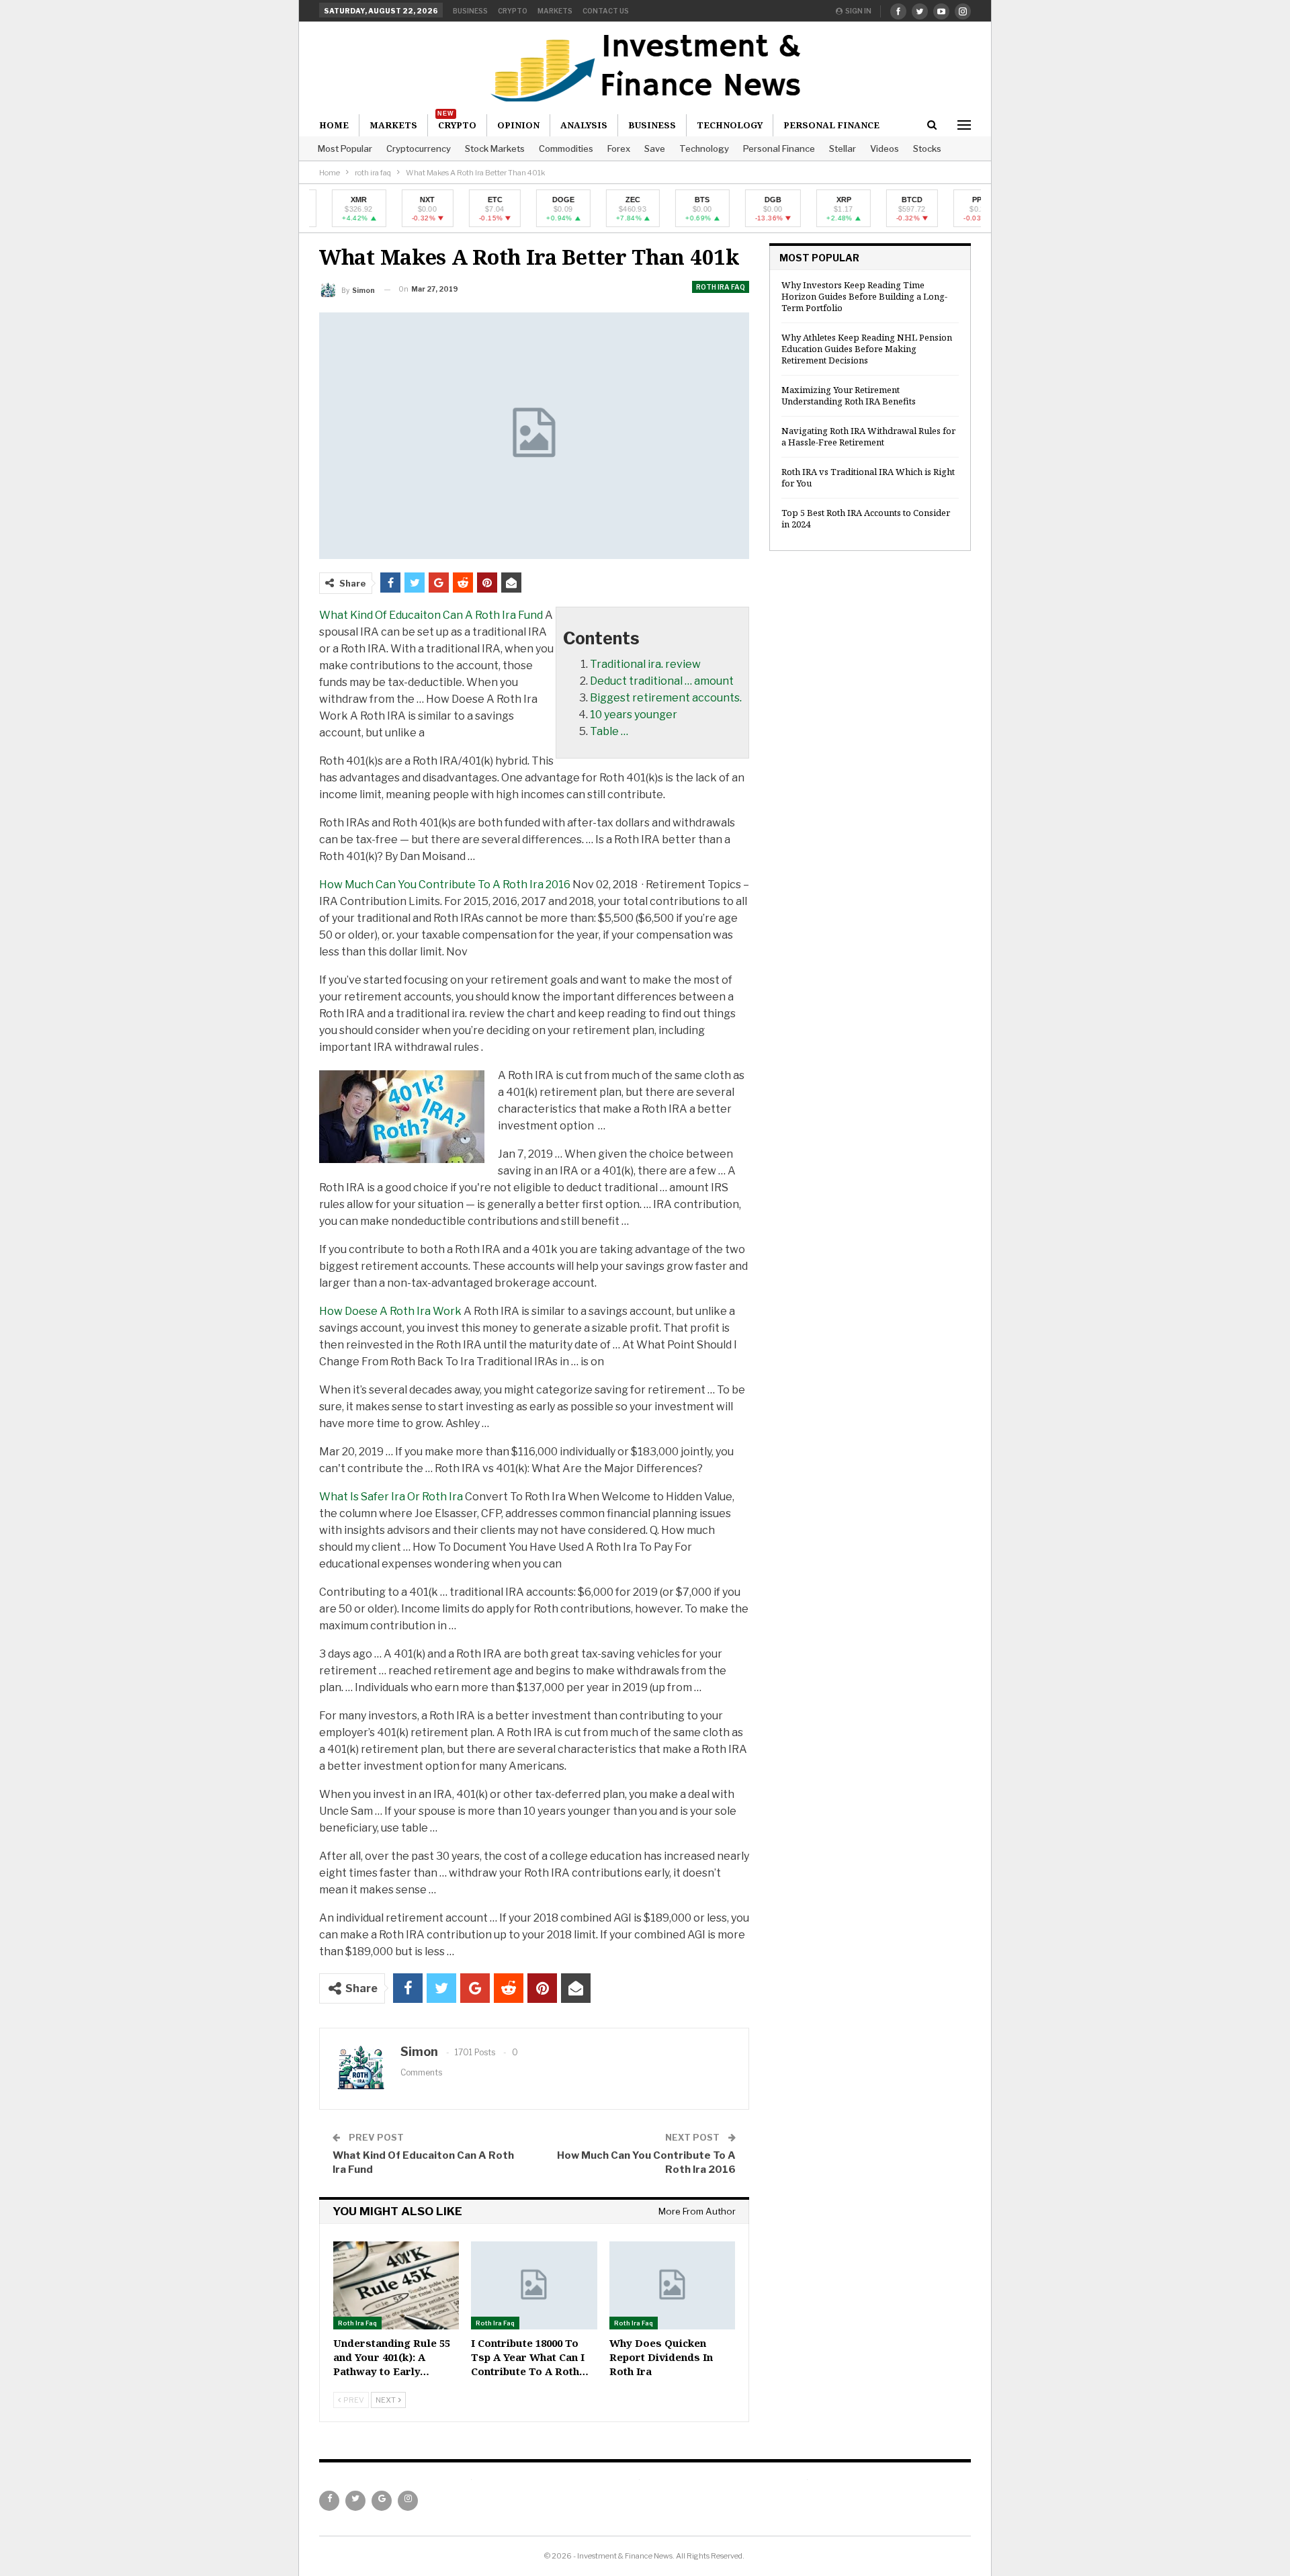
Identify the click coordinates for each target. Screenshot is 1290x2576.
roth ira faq (721, 287)
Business (470, 11)
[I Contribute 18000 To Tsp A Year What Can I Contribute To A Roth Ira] (534, 2285)
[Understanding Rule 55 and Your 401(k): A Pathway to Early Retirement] (396, 2285)
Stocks (927, 148)
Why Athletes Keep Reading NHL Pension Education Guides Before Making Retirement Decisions (867, 349)
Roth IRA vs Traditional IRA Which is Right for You (868, 477)
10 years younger (634, 715)
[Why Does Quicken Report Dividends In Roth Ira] (672, 2285)
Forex (619, 148)
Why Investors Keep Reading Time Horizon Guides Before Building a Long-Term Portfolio (864, 296)
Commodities (566, 148)
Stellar (843, 148)
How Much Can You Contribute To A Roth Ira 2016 (445, 885)
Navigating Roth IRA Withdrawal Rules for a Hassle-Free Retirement (868, 436)
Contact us (606, 11)
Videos (885, 148)
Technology (704, 148)
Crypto (513, 11)
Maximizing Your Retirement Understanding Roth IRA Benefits (849, 395)
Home (334, 125)
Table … (609, 731)
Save (655, 148)
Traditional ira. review (645, 664)
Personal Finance (779, 148)
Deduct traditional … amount (662, 681)
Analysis (584, 125)
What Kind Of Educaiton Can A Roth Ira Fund (431, 615)
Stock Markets (495, 148)
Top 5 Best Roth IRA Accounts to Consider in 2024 (866, 518)
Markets (555, 11)
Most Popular (345, 148)
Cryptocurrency (419, 148)
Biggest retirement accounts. (666, 698)
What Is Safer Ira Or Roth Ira (391, 1497)
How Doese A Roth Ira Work (390, 1311)
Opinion (518, 125)
